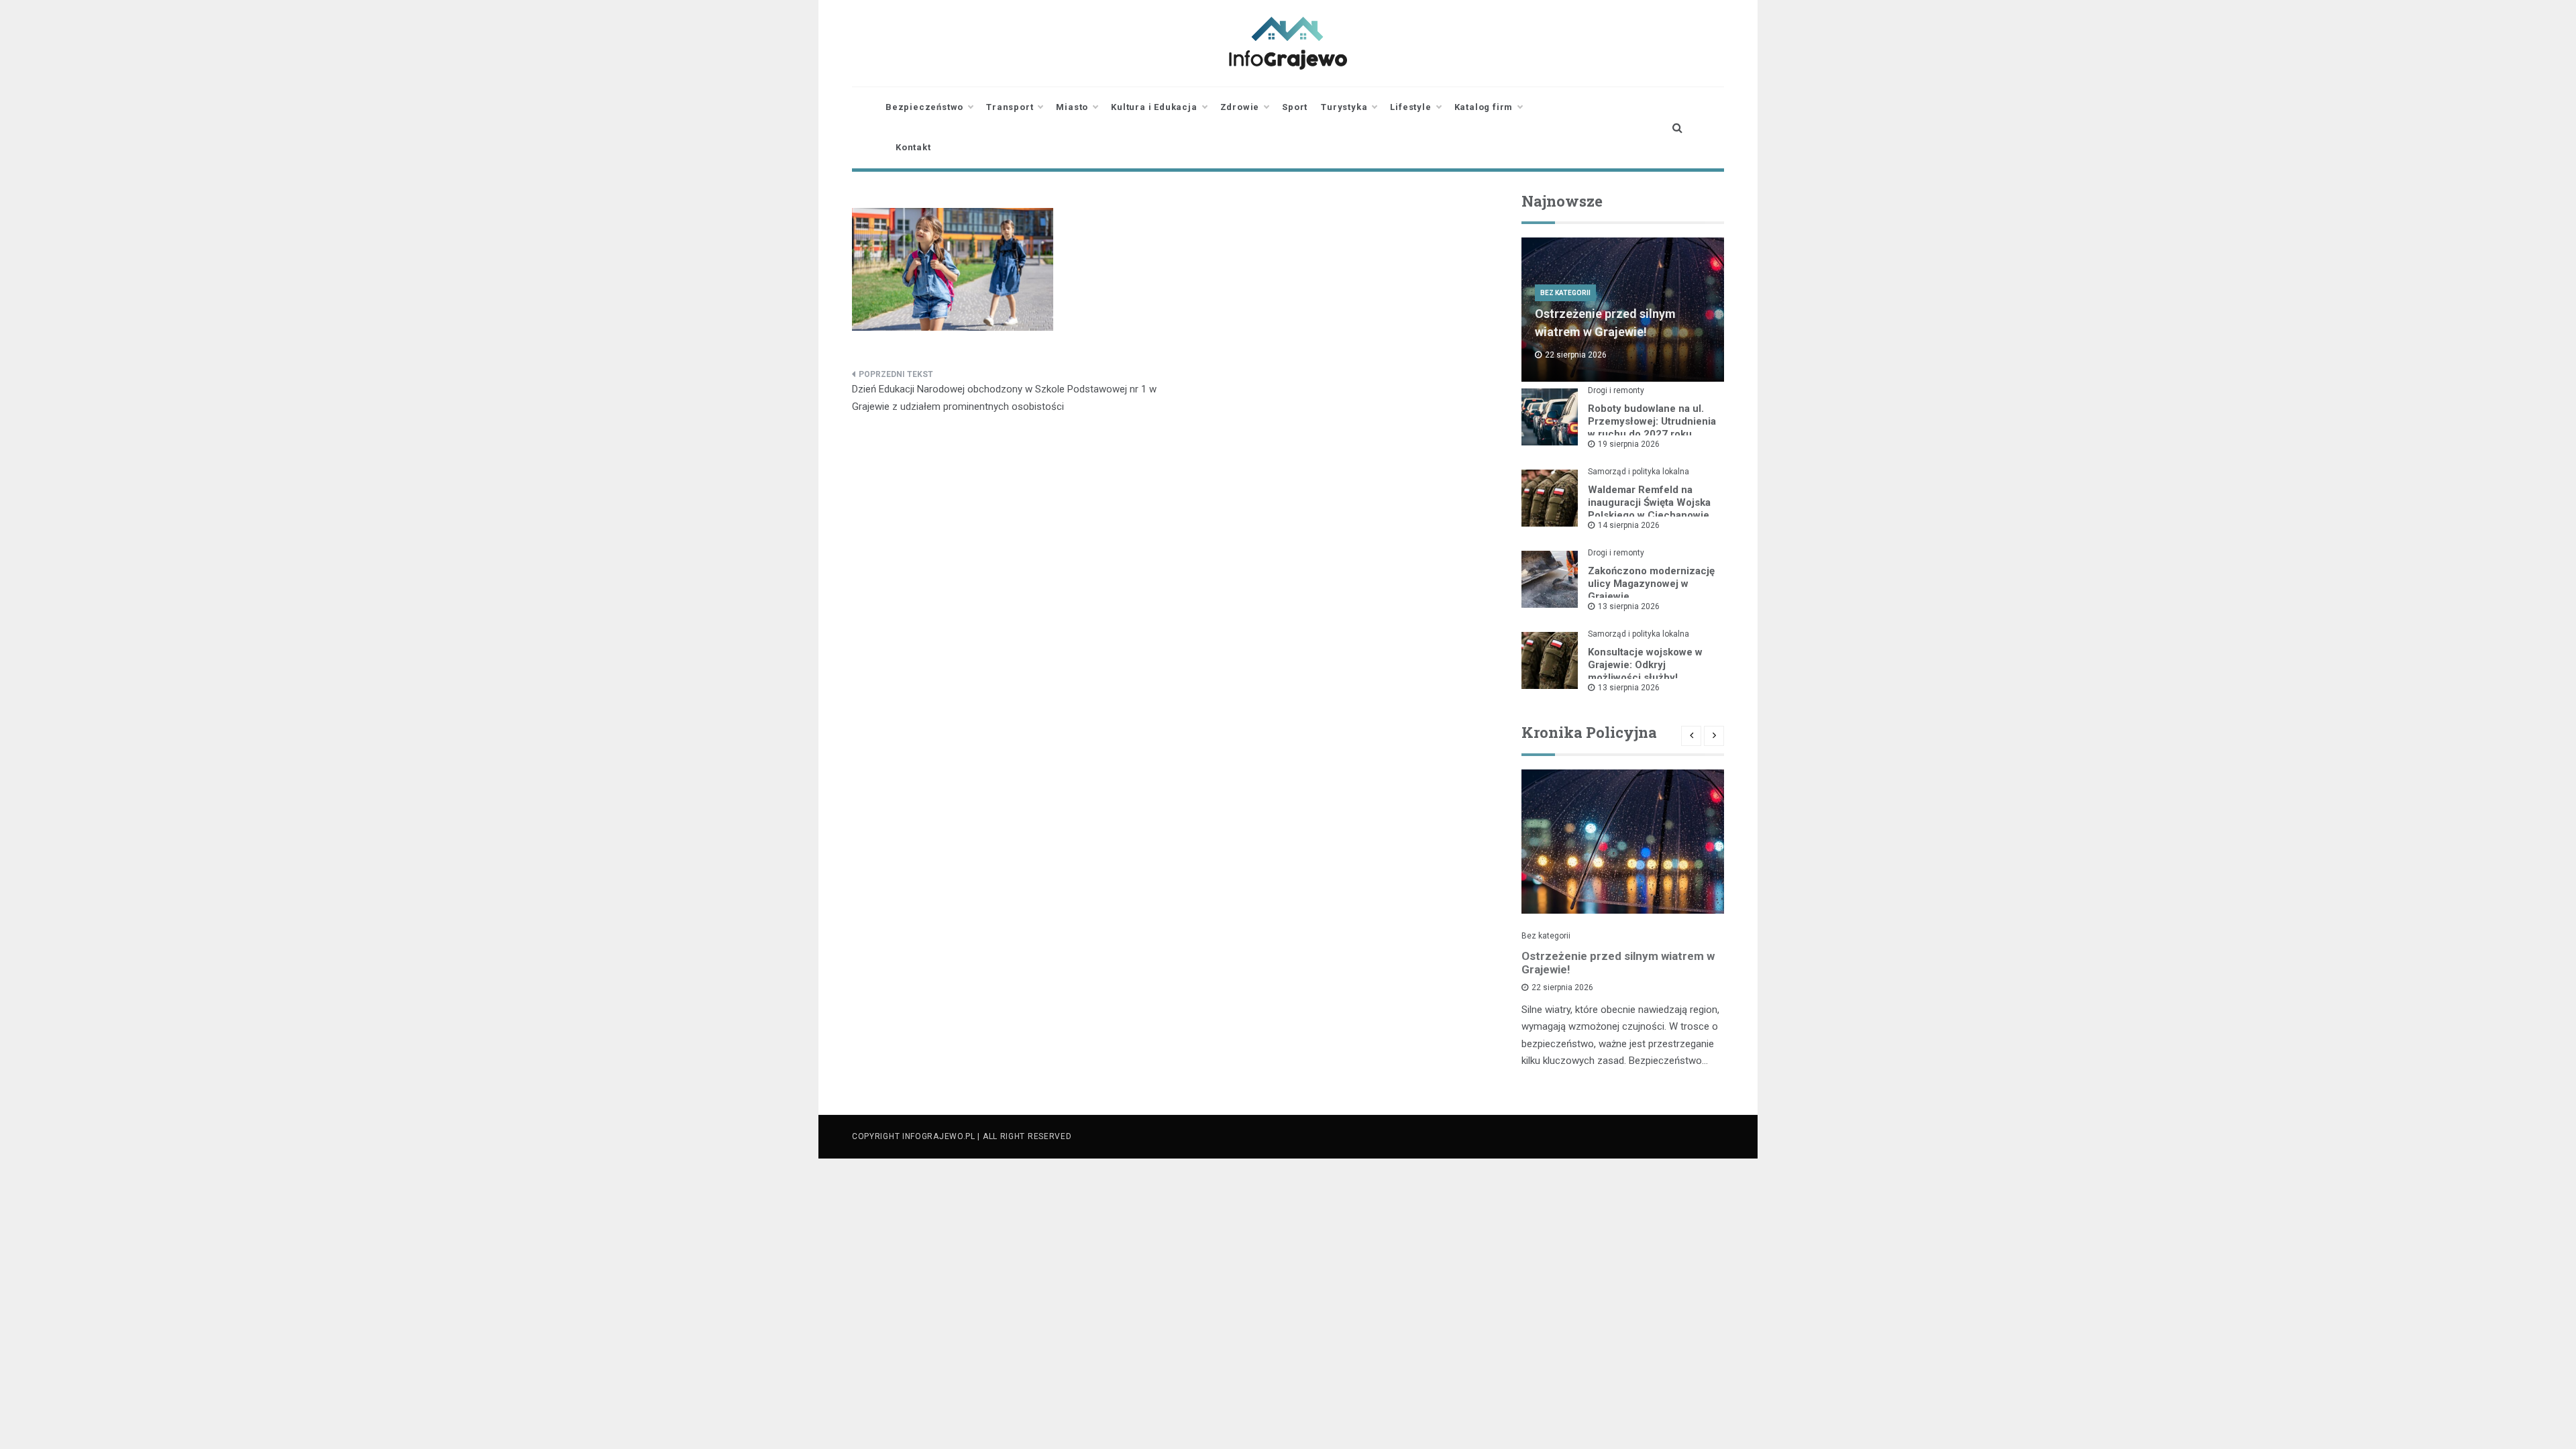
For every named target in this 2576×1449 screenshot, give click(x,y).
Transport (1010, 107)
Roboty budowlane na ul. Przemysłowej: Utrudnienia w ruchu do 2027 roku (1652, 421)
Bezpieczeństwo (924, 107)
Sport (1295, 107)
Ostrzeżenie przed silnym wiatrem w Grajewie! (1618, 963)
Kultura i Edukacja (1154, 107)
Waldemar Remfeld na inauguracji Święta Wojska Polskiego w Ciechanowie (1649, 502)
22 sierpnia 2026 (1562, 987)
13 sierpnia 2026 (1629, 606)
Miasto (1072, 107)
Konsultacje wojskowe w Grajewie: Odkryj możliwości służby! (1645, 665)
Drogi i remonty (1616, 390)
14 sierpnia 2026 (1629, 525)
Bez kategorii (1565, 293)
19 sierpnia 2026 (1629, 444)
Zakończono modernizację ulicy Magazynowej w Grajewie (1651, 584)
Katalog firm (1484, 107)
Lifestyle (1410, 107)
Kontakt (913, 147)
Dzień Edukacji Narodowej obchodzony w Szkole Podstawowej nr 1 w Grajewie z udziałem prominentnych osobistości (1004, 398)
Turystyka (1344, 107)
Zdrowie (1240, 107)
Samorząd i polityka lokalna (1639, 472)
